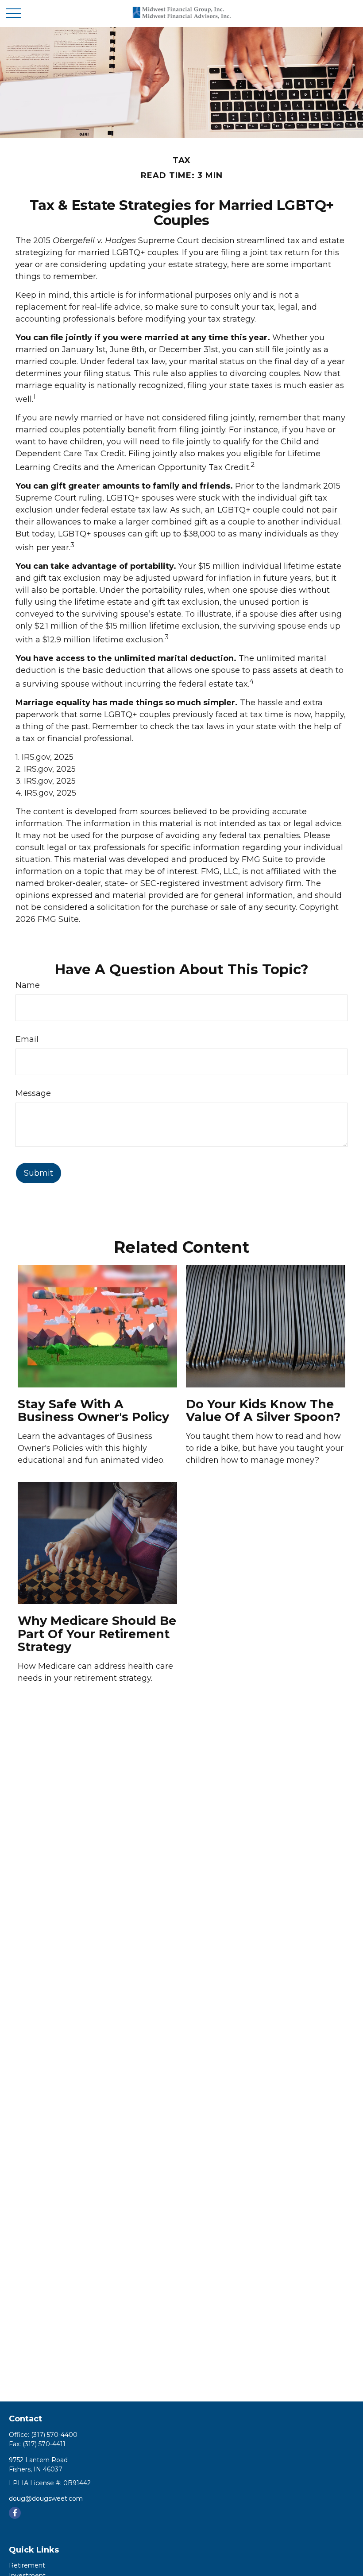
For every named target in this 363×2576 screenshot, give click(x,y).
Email (27, 1039)
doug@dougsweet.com (46, 2498)
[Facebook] (15, 2513)
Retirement (27, 2565)
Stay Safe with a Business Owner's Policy (93, 1411)
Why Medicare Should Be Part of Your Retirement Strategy (97, 1634)
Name (28, 985)
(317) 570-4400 (54, 2435)
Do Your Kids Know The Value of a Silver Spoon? (263, 1411)
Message (33, 1093)
